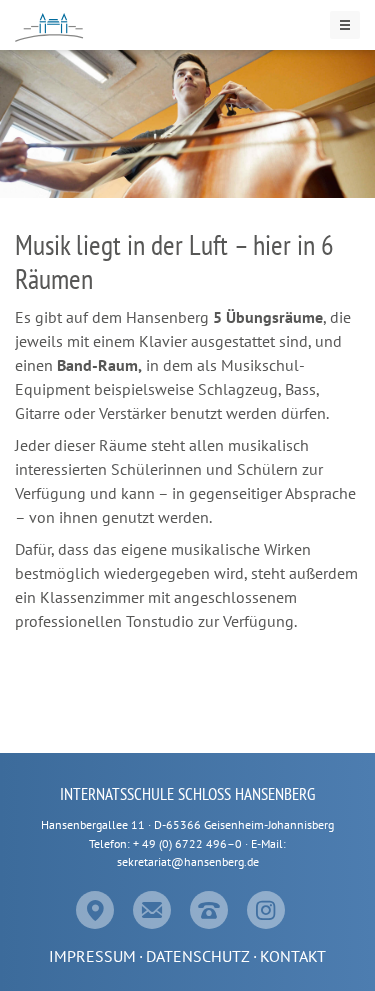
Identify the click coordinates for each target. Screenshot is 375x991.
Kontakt (293, 956)
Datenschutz (198, 956)
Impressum (92, 956)
